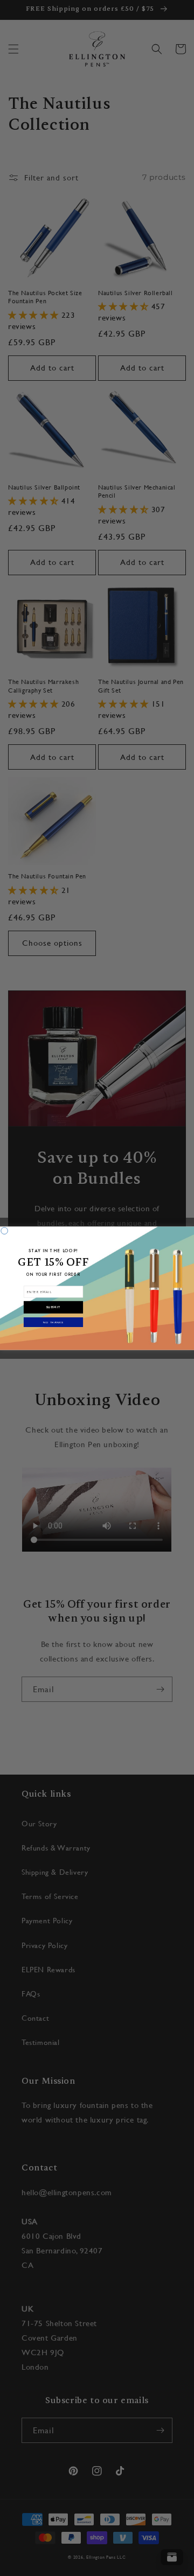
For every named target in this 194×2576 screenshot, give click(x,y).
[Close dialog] (5, 1230)
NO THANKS (53, 1322)
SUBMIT (53, 1307)
